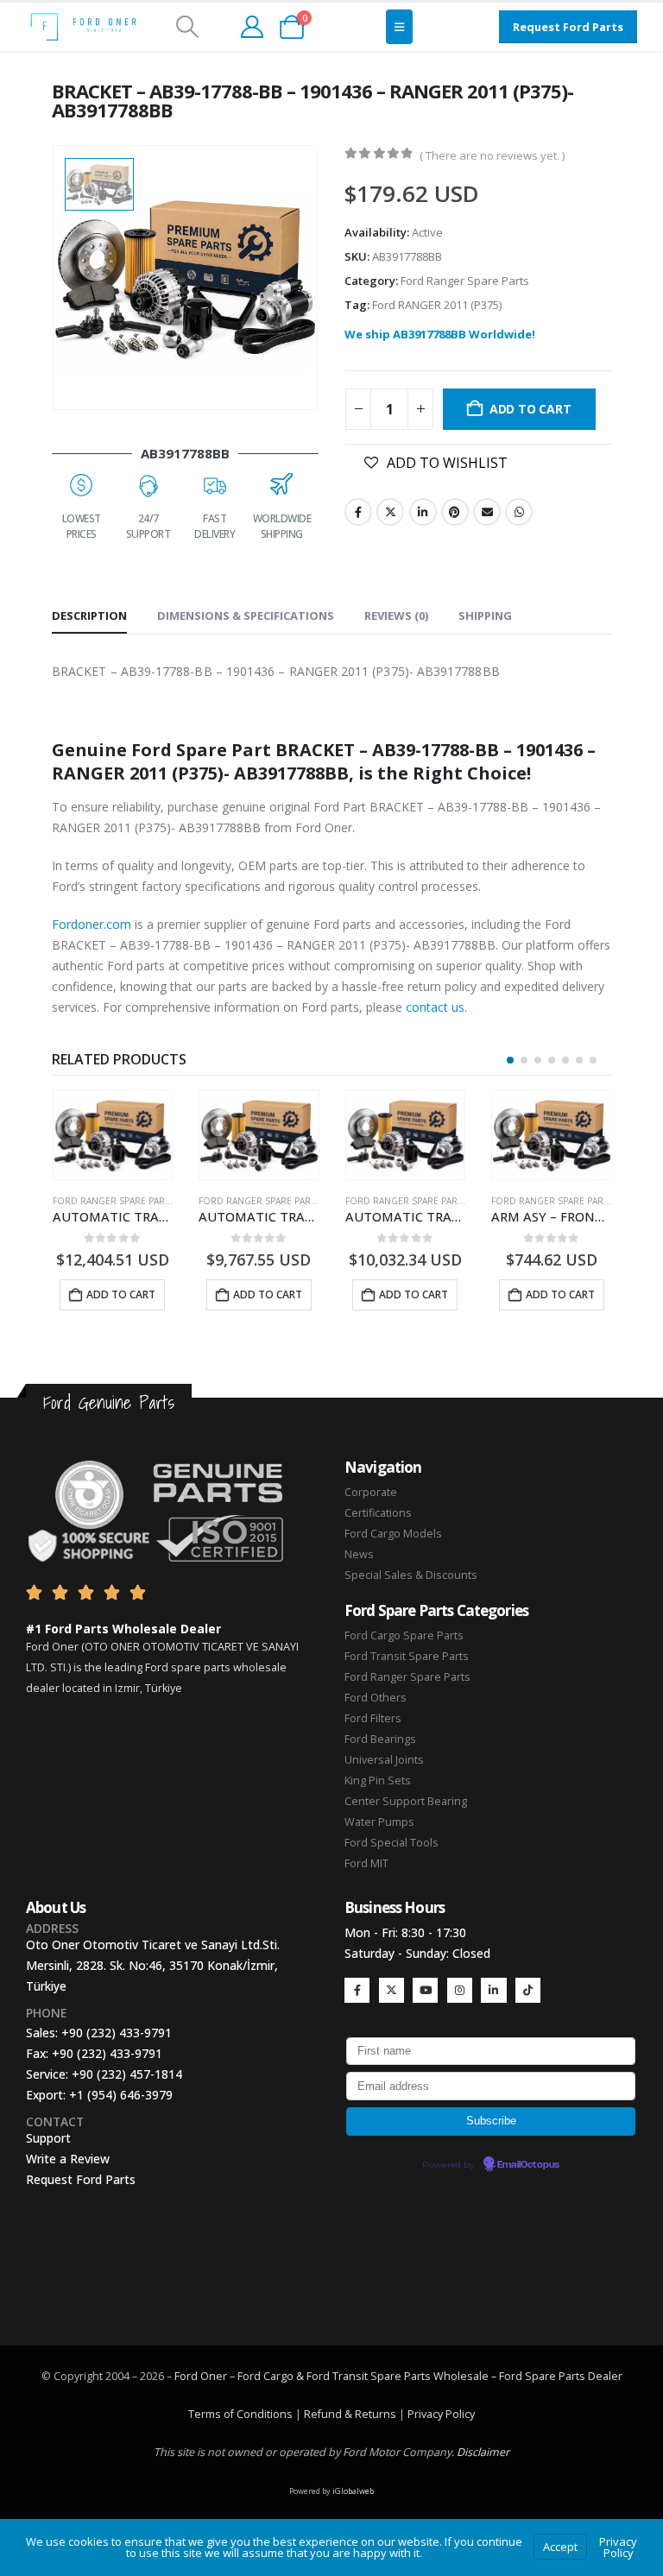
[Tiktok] (528, 1990)
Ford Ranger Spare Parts (465, 281)
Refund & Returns (350, 2414)
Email (487, 512)
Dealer (604, 2376)
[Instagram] (460, 1990)
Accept (560, 2547)
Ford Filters (373, 1718)
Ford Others (376, 1698)
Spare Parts (555, 2376)
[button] (187, 27)
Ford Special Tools (391, 1843)
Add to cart (530, 409)
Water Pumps (379, 1822)
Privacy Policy (441, 2414)
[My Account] (252, 27)
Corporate (371, 1492)
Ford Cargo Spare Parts (404, 1635)
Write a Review (68, 2159)
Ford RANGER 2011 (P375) (437, 305)
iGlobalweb (353, 2491)
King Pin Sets (378, 1780)
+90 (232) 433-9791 (117, 2033)
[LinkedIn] (493, 1990)
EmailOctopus (528, 2165)
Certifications (378, 1513)
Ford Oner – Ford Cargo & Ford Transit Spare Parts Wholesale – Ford (350, 2376)
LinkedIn (423, 512)
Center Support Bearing (406, 1801)
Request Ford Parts (81, 2179)
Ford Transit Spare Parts (407, 1656)
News (359, 1554)
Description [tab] (89, 616)
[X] (391, 1990)
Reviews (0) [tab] (396, 616)
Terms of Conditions (240, 2414)
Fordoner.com (92, 924)
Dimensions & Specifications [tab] (246, 616)
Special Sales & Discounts (411, 1575)
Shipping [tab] (485, 616)
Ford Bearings (380, 1739)
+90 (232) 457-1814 (127, 2074)
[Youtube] (425, 1990)
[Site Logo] (83, 27)
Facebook (358, 512)
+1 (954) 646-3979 (121, 2095)
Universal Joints (384, 1760)
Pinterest (455, 512)
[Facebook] (357, 1990)
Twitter (390, 512)
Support (48, 2138)
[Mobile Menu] (399, 27)
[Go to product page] (112, 1135)
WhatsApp (519, 512)
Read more (558, 1294)
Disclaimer (483, 2452)
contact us (435, 1007)
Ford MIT (366, 1863)
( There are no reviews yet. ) (492, 155)
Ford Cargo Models (393, 1534)
